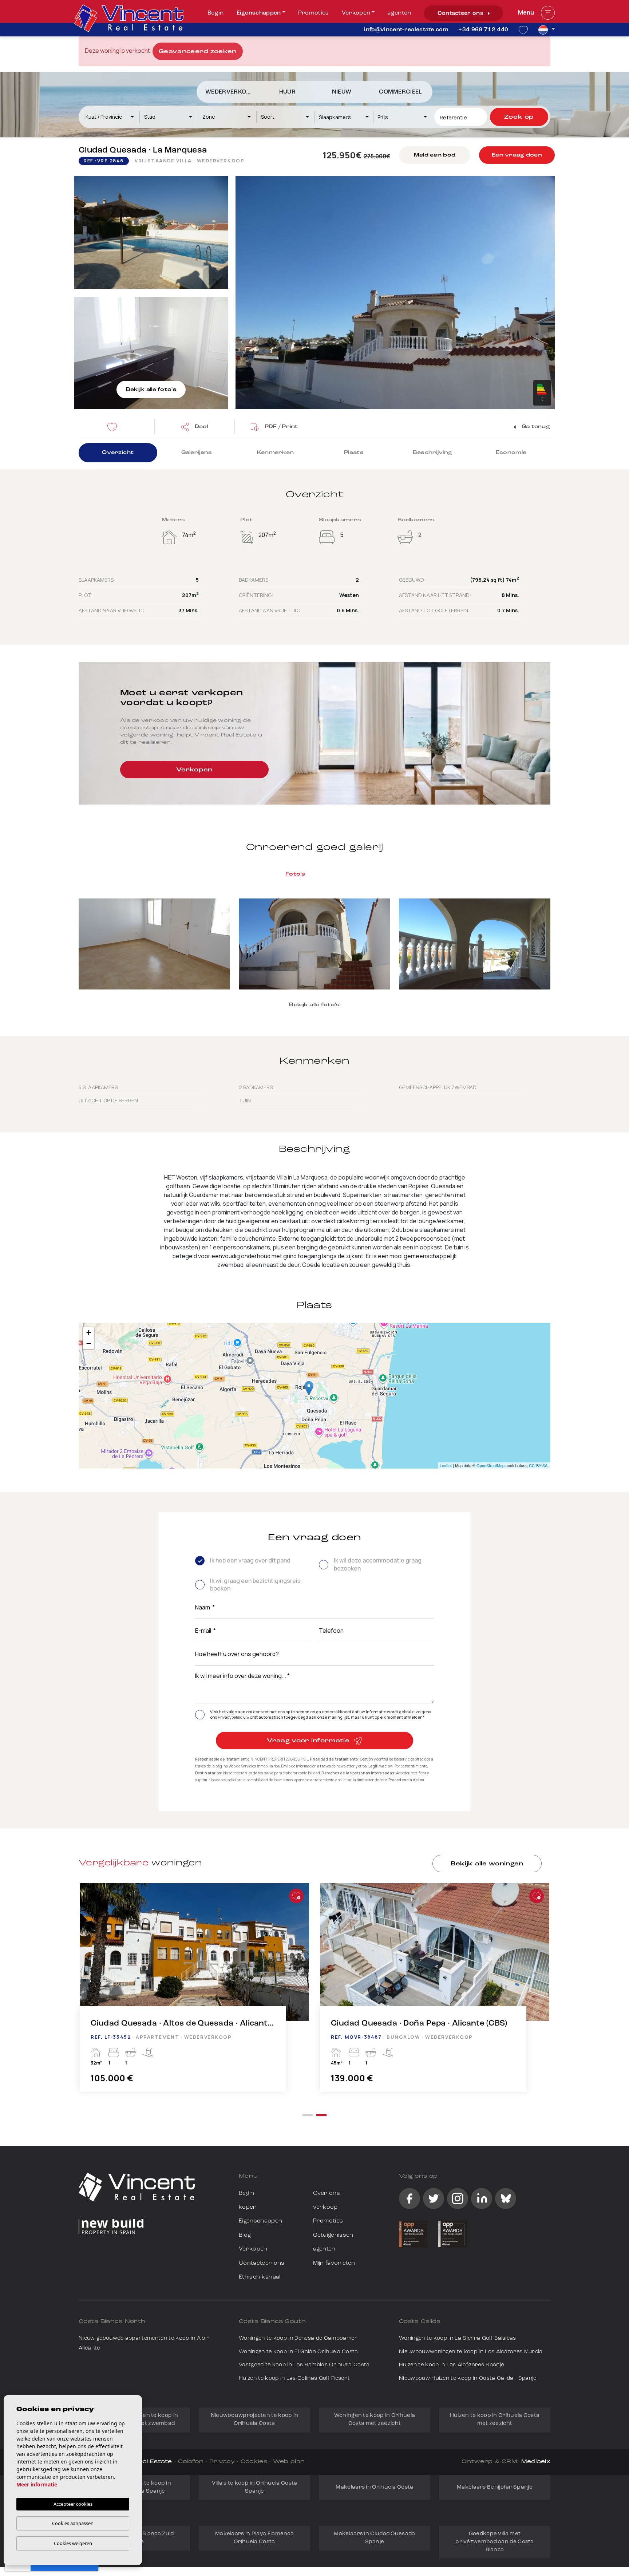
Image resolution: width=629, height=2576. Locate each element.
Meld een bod (435, 155)
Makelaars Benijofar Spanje (495, 2487)
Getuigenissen (333, 2235)
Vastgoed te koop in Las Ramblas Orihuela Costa (304, 2365)
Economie (511, 453)
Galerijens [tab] (197, 453)
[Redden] (114, 427)
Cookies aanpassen (73, 2523)
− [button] (89, 1344)
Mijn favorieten (334, 2263)
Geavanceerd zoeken (198, 52)
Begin (216, 13)
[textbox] (113, 117)
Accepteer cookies (73, 2504)
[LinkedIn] (482, 2198)
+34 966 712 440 (483, 30)
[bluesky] (506, 2198)
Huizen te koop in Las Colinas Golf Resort (294, 2379)
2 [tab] (321, 2115)
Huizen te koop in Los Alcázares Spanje (451, 2365)
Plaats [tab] (354, 453)
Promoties (314, 13)
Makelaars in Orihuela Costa (374, 2487)
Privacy (222, 2462)
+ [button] (89, 1333)
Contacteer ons (461, 13)
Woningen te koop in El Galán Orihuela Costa (298, 2352)
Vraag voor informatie (309, 1741)
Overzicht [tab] (118, 453)
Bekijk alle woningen (487, 1864)
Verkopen (356, 13)
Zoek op (519, 117)
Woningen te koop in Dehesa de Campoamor (298, 2338)
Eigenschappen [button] (259, 13)
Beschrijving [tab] (432, 453)
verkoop (325, 2207)
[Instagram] (458, 2198)
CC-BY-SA (538, 1465)
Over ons (327, 2193)
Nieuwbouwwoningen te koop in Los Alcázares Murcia (471, 2352)
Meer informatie (37, 2484)
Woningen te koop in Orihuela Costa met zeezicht (375, 2420)
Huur (287, 92)
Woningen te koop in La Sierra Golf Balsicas (458, 2338)
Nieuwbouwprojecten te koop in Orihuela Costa (255, 2420)
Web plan (289, 2462)
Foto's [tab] (295, 874)
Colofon (191, 2462)
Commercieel (401, 92)
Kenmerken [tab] (275, 453)
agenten (399, 13)
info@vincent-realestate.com (406, 30)
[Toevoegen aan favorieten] (296, 1896)
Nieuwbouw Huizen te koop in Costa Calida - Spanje (468, 2379)
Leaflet (446, 1465)
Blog (245, 2235)
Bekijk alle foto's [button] (314, 1005)
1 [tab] (308, 2115)
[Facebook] (410, 2198)
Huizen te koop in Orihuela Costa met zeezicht (495, 2420)
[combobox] (110, 117)
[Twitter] (434, 2198)
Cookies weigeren (73, 2543)
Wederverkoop (230, 92)
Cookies (254, 2462)
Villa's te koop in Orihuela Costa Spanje (255, 2487)
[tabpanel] (435, 1995)
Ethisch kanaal (260, 2277)
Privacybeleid (230, 1717)
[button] (194, 427)
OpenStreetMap (490, 1465)
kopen (248, 2207)
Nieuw (342, 92)
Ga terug (535, 427)
